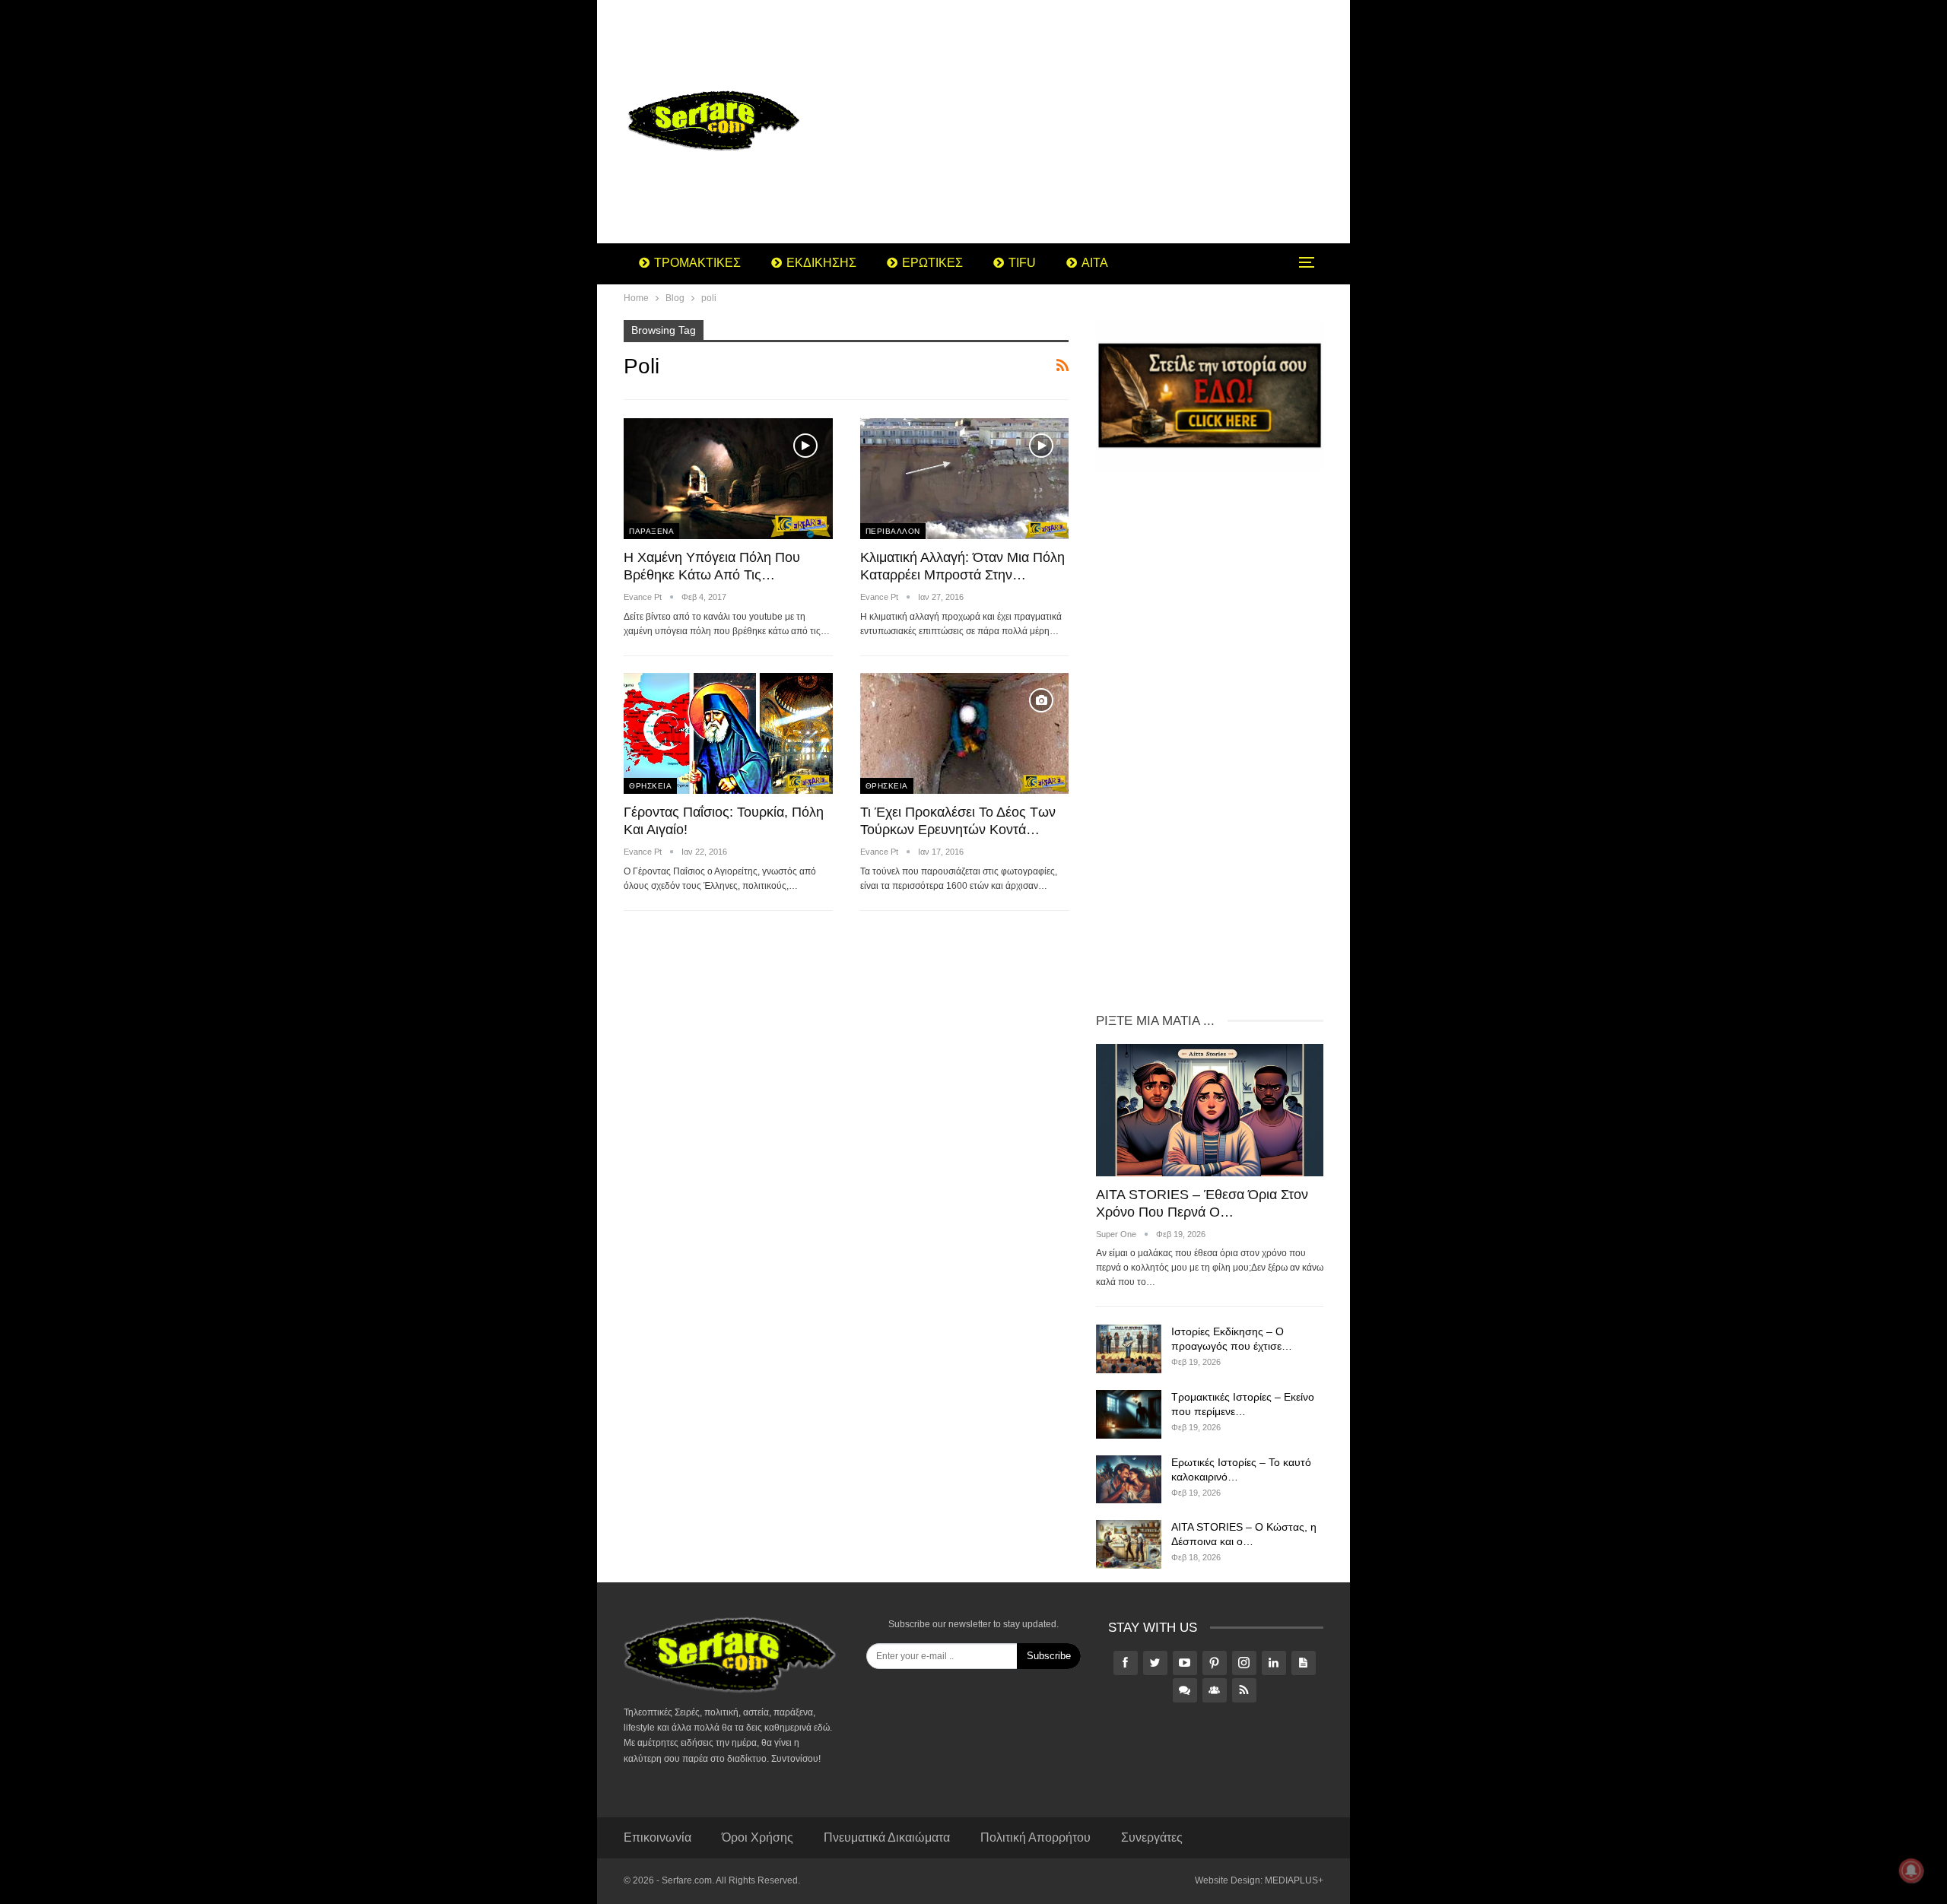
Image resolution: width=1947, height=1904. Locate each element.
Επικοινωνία (657, 1837)
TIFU (1022, 263)
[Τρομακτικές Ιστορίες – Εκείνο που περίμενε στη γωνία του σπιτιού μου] (1129, 1414)
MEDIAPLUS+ (1294, 1880)
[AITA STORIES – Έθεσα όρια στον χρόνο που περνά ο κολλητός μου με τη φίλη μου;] (1210, 1110)
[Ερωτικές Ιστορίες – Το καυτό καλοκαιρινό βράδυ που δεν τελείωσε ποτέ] (1129, 1480)
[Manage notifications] (1911, 1871)
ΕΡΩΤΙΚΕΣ (932, 263)
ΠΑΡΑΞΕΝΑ (651, 531)
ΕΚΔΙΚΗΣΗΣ (821, 263)
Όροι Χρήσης (758, 1837)
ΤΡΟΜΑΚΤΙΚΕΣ (697, 263)
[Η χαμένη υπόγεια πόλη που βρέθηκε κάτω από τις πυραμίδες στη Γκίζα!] (728, 479)
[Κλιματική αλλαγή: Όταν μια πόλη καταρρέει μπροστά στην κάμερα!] (965, 479)
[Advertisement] (1095, 122)
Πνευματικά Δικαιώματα (887, 1837)
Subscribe (1049, 1656)
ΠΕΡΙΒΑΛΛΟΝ (893, 531)
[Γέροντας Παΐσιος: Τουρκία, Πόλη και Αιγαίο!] (728, 733)
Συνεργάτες (1152, 1837)
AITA (1095, 263)
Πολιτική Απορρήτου (1035, 1837)
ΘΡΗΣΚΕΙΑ (650, 786)
